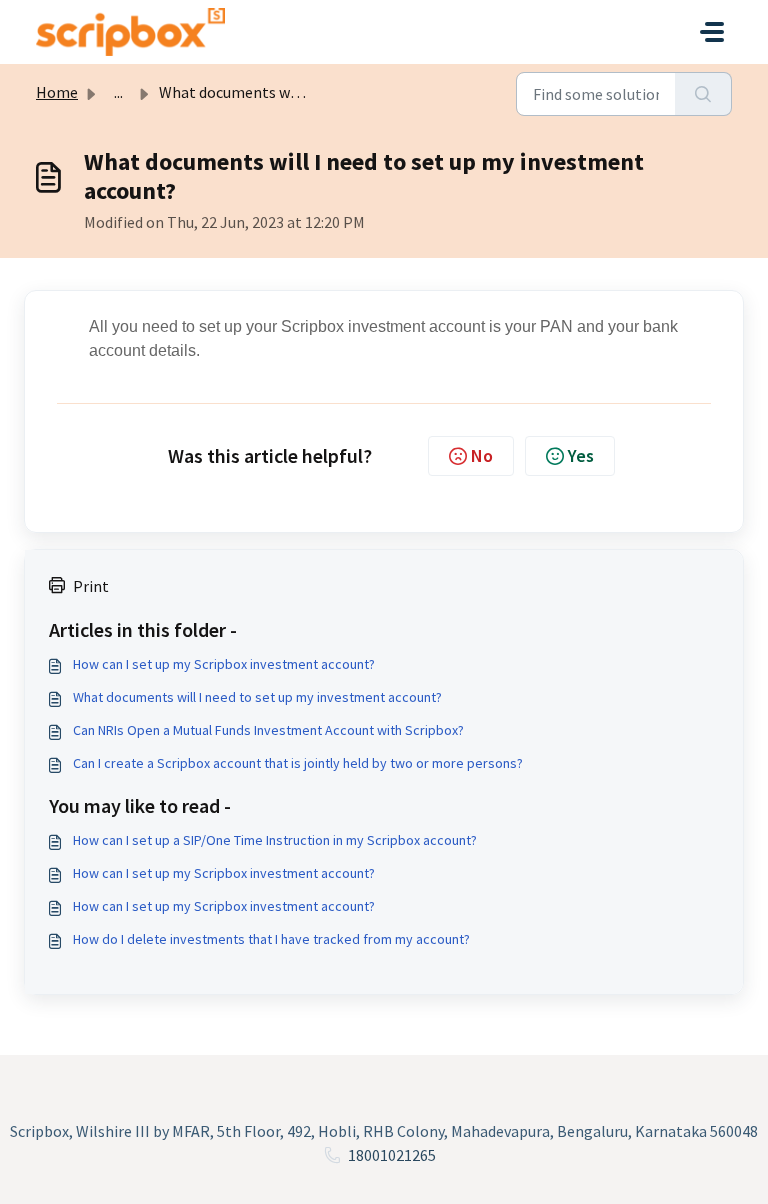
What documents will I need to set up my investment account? (257, 697)
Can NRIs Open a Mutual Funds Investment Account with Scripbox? (268, 730)
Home (57, 92)
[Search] (703, 94)
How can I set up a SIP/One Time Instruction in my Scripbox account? (275, 840)
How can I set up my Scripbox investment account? (224, 664)
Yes (581, 455)
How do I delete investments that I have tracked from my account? (271, 939)
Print (91, 586)
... (118, 92)
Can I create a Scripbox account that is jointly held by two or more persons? (298, 763)
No (482, 455)
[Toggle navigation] (712, 32)
